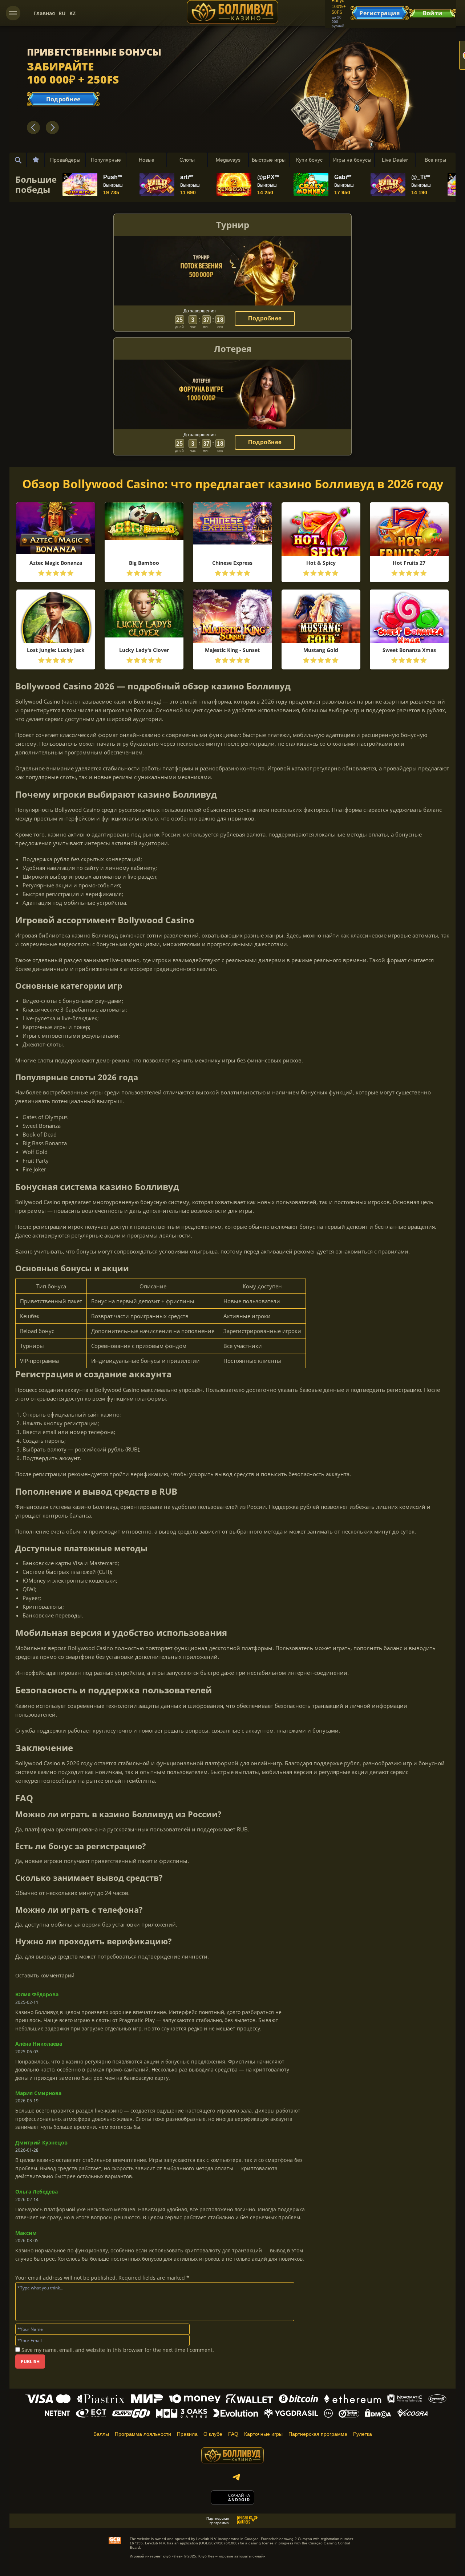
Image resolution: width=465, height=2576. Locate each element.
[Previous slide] (33, 127)
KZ (72, 13)
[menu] (13, 13)
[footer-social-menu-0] (236, 2477)
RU (62, 13)
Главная (44, 13)
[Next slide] (52, 127)
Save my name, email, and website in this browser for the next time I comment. (118, 2350)
